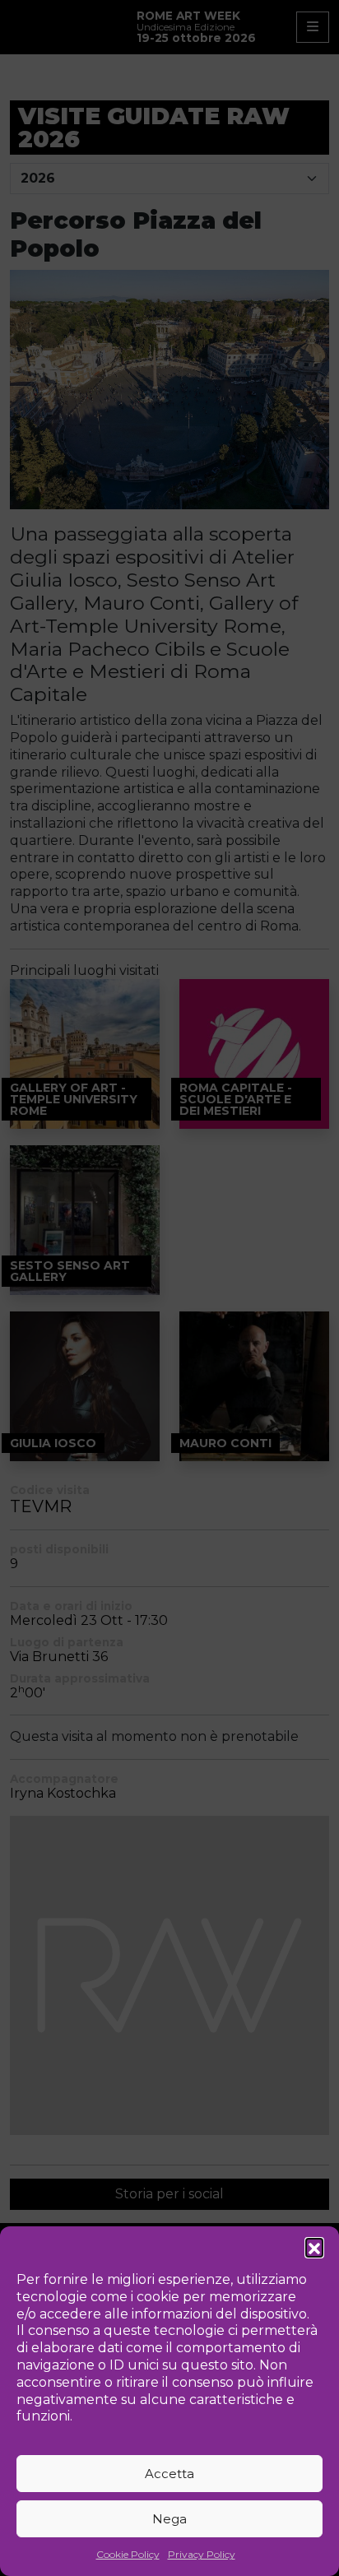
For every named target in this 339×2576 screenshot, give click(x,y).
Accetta (169, 2474)
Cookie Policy (128, 2554)
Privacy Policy (202, 2554)
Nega (169, 2519)
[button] (314, 2247)
